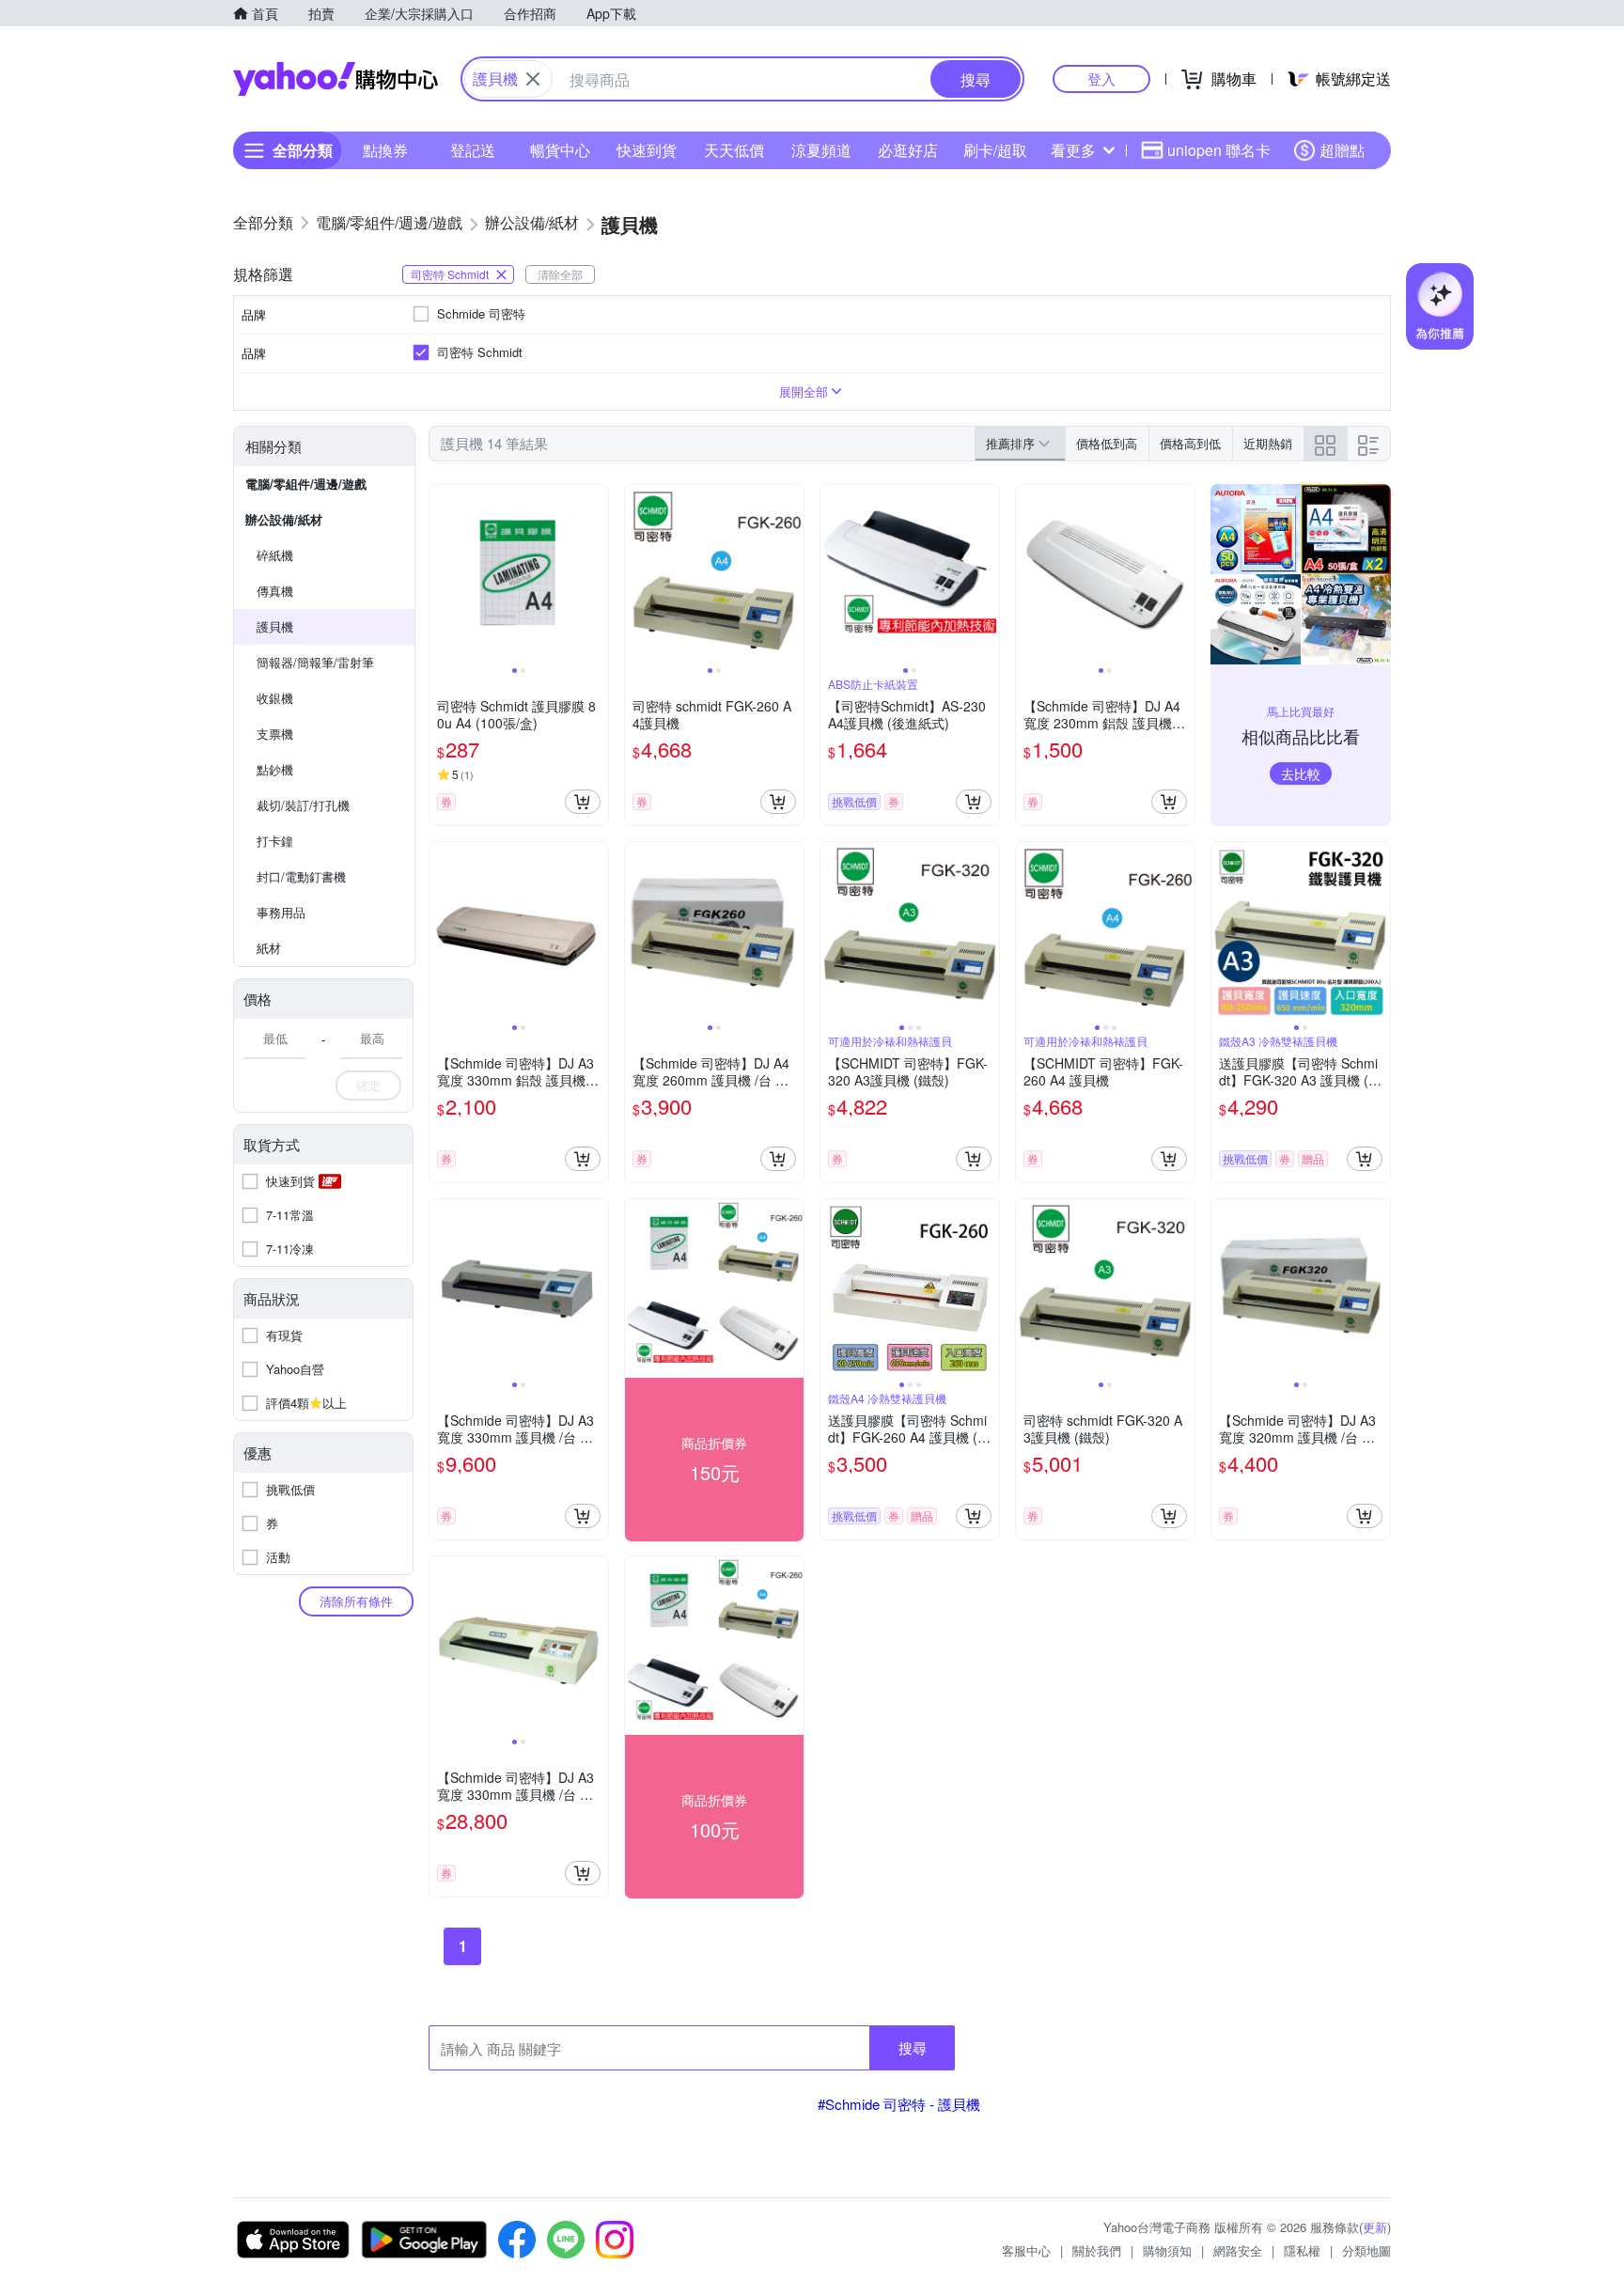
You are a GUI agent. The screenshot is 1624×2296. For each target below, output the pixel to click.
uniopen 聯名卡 (1219, 150)
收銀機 (275, 698)
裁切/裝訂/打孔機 (303, 805)
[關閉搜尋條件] (533, 79)
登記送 (473, 150)
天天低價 (734, 150)
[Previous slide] (442, 574)
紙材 (269, 948)
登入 (1101, 78)
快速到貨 (647, 150)
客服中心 (1026, 2250)
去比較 (1301, 773)
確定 (368, 1085)
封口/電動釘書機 (301, 876)
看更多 (1073, 150)
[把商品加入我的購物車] (583, 802)
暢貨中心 (560, 150)
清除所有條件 (356, 1601)
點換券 (385, 150)
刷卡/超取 (995, 150)
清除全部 (560, 274)
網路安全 (1238, 2250)
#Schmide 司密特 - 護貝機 (899, 2104)
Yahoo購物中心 (336, 79)
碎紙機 (275, 555)
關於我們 (1097, 2250)
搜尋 (913, 2047)
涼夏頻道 (821, 150)
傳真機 (275, 591)
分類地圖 (1366, 2250)
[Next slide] (596, 574)
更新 (1375, 2227)
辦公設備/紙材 (284, 519)
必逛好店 (908, 150)
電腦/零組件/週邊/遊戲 (306, 484)
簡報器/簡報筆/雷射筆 (315, 662)
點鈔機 (275, 769)
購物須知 (1167, 2250)
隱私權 (1302, 2250)
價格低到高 (1107, 443)
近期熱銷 (1268, 443)
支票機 (275, 734)
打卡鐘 (275, 841)
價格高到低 (1190, 443)
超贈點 (1342, 150)
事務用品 (281, 912)
